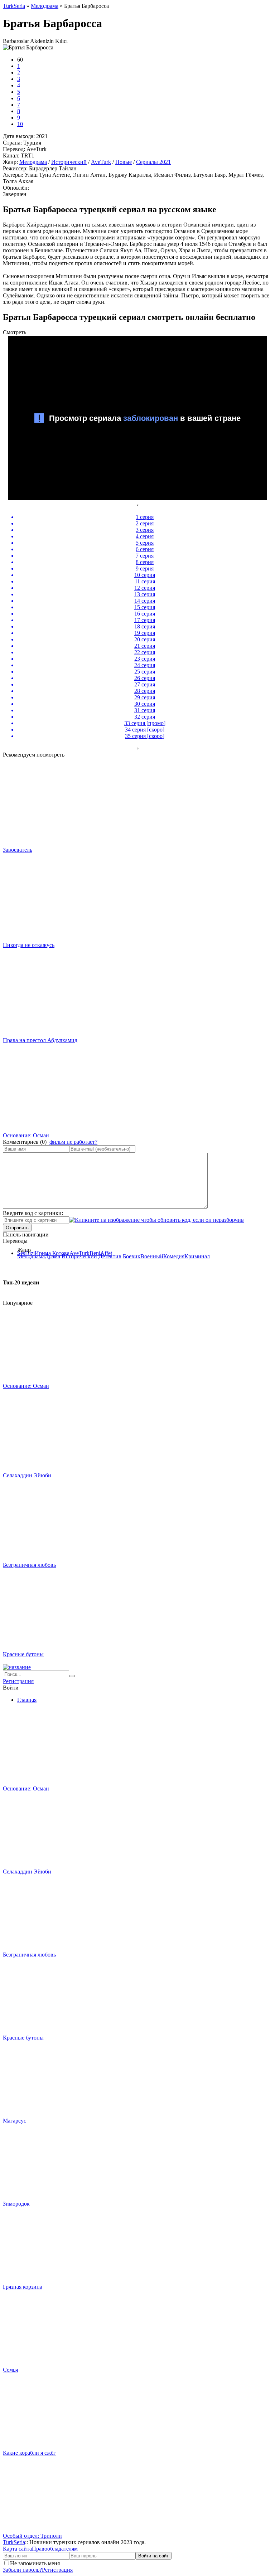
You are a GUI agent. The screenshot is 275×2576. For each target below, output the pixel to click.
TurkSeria (14, 2542)
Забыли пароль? (22, 2570)
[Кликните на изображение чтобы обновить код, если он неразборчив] (156, 1220)
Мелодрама (33, 162)
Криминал (197, 1256)
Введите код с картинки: (33, 1213)
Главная (27, 1700)
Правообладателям (55, 2549)
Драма (52, 1256)
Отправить (17, 1228)
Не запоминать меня (35, 2563)
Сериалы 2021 (153, 162)
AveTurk (101, 162)
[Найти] (72, 1676)
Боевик (132, 1256)
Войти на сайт (153, 2556)
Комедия (174, 1256)
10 (20, 124)
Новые (124, 162)
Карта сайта (17, 2549)
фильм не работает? (73, 1142)
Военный (152, 1256)
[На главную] (17, 1667)
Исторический (69, 162)
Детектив (110, 1256)
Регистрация (18, 1681)
